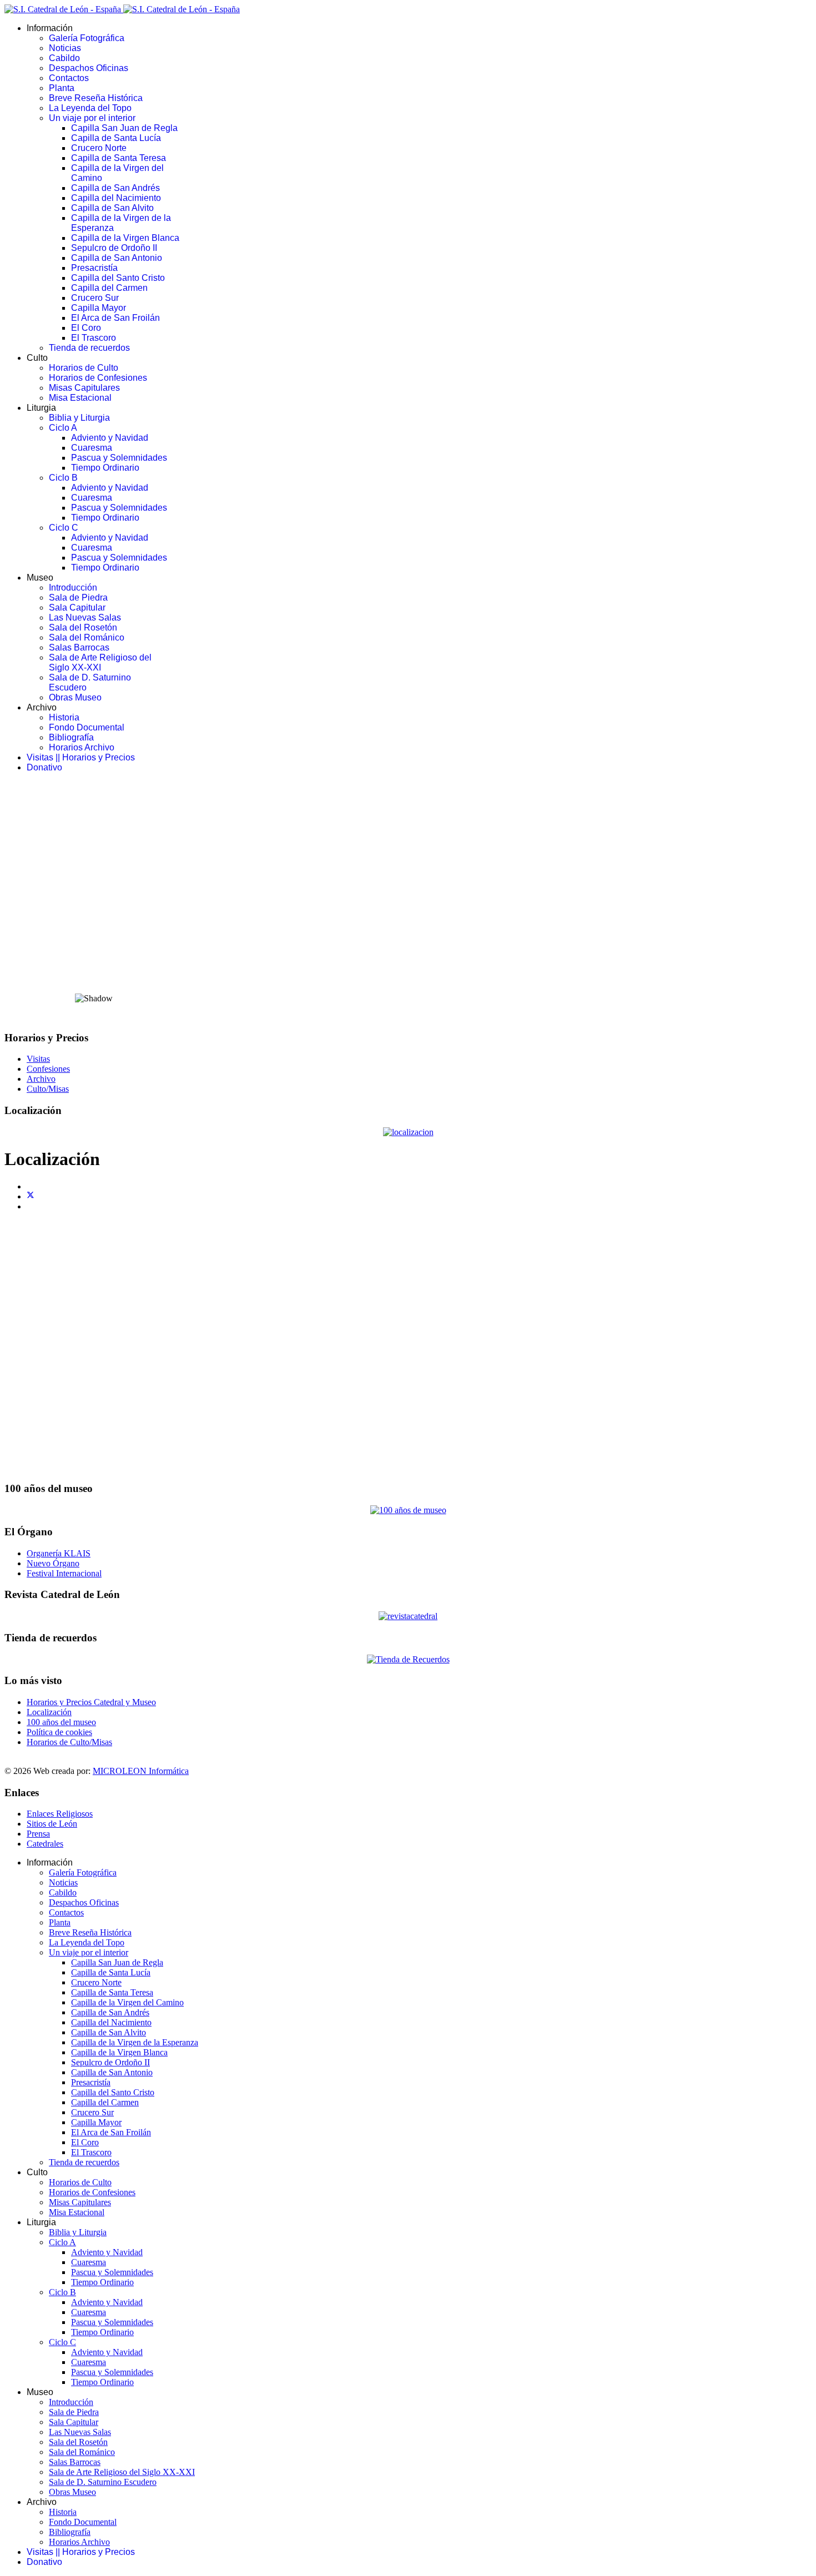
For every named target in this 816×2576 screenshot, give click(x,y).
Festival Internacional (64, 1573)
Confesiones (48, 1069)
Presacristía (94, 268)
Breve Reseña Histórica (96, 98)
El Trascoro (94, 338)
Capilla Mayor (99, 308)
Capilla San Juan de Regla (124, 128)
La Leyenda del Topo (90, 108)
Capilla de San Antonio (117, 258)
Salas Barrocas (79, 647)
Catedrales (45, 1844)
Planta (62, 88)
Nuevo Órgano (53, 1563)
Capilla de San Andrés (115, 188)
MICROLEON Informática (141, 1771)
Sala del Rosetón (83, 627)
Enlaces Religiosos (60, 1814)
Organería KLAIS (59, 1553)
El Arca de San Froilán (115, 318)
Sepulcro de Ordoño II (114, 248)
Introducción (73, 588)
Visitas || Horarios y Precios (81, 757)
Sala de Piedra (78, 598)
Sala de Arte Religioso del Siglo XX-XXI (100, 662)
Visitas (38, 1059)
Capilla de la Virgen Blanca (125, 238)
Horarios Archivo (82, 747)
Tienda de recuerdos (89, 348)
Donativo (44, 767)
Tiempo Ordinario (105, 468)
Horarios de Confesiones (98, 378)
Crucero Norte (99, 148)
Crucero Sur (95, 298)
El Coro (86, 328)
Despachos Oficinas (89, 68)
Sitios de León (52, 1824)
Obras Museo (75, 697)
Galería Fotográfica (87, 38)
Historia (64, 717)
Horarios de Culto (84, 368)
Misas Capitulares (84, 388)
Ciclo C (64, 528)
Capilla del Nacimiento (116, 198)
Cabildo (64, 58)
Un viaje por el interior (92, 118)
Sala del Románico (87, 637)
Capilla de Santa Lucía (116, 138)
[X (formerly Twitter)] (31, 1196)
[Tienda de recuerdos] (408, 1616)
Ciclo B (63, 478)
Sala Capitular (77, 608)
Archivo (41, 1079)
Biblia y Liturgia (79, 418)
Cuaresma (92, 448)
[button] (408, 957)
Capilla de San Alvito (112, 208)
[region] (408, 901)
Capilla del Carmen (109, 288)
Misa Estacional (80, 398)
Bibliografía (71, 737)
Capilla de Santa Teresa (119, 158)
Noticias (65, 48)
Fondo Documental (87, 727)
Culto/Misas (48, 1089)
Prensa (38, 1834)
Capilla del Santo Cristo (118, 278)
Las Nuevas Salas (85, 617)
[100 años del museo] (408, 1510)
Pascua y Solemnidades (119, 458)
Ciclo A (63, 428)
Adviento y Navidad (110, 438)
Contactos (69, 78)
